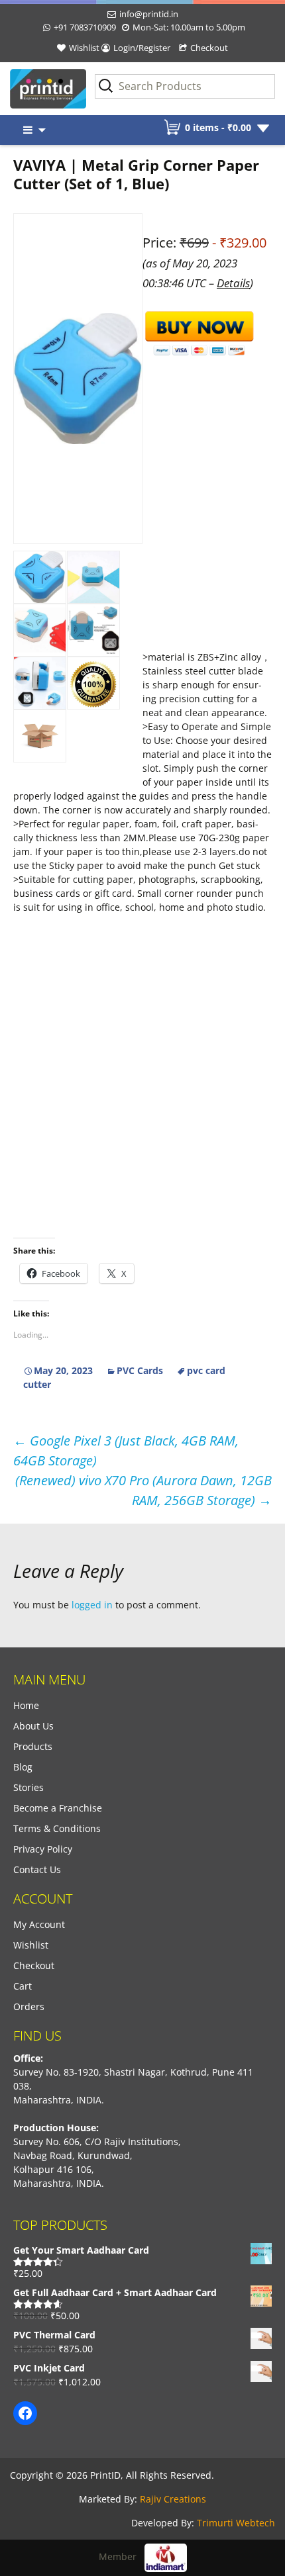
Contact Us (37, 1869)
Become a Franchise (58, 1808)
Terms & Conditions (57, 1828)
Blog (23, 1767)
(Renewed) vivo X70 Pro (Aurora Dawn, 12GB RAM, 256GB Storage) (143, 1490)
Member (122, 2556)
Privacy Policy (43, 1849)
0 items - (218, 127)
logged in (92, 1605)
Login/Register (142, 48)
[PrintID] (36, 89)
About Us (33, 1726)
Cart (23, 1986)
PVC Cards (140, 1370)
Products (33, 1746)
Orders (29, 2006)
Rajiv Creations (173, 2499)
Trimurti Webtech (236, 2523)
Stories (28, 1787)
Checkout (209, 48)
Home (26, 1705)
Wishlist (84, 48)
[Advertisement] (142, 914)
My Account (39, 1924)
